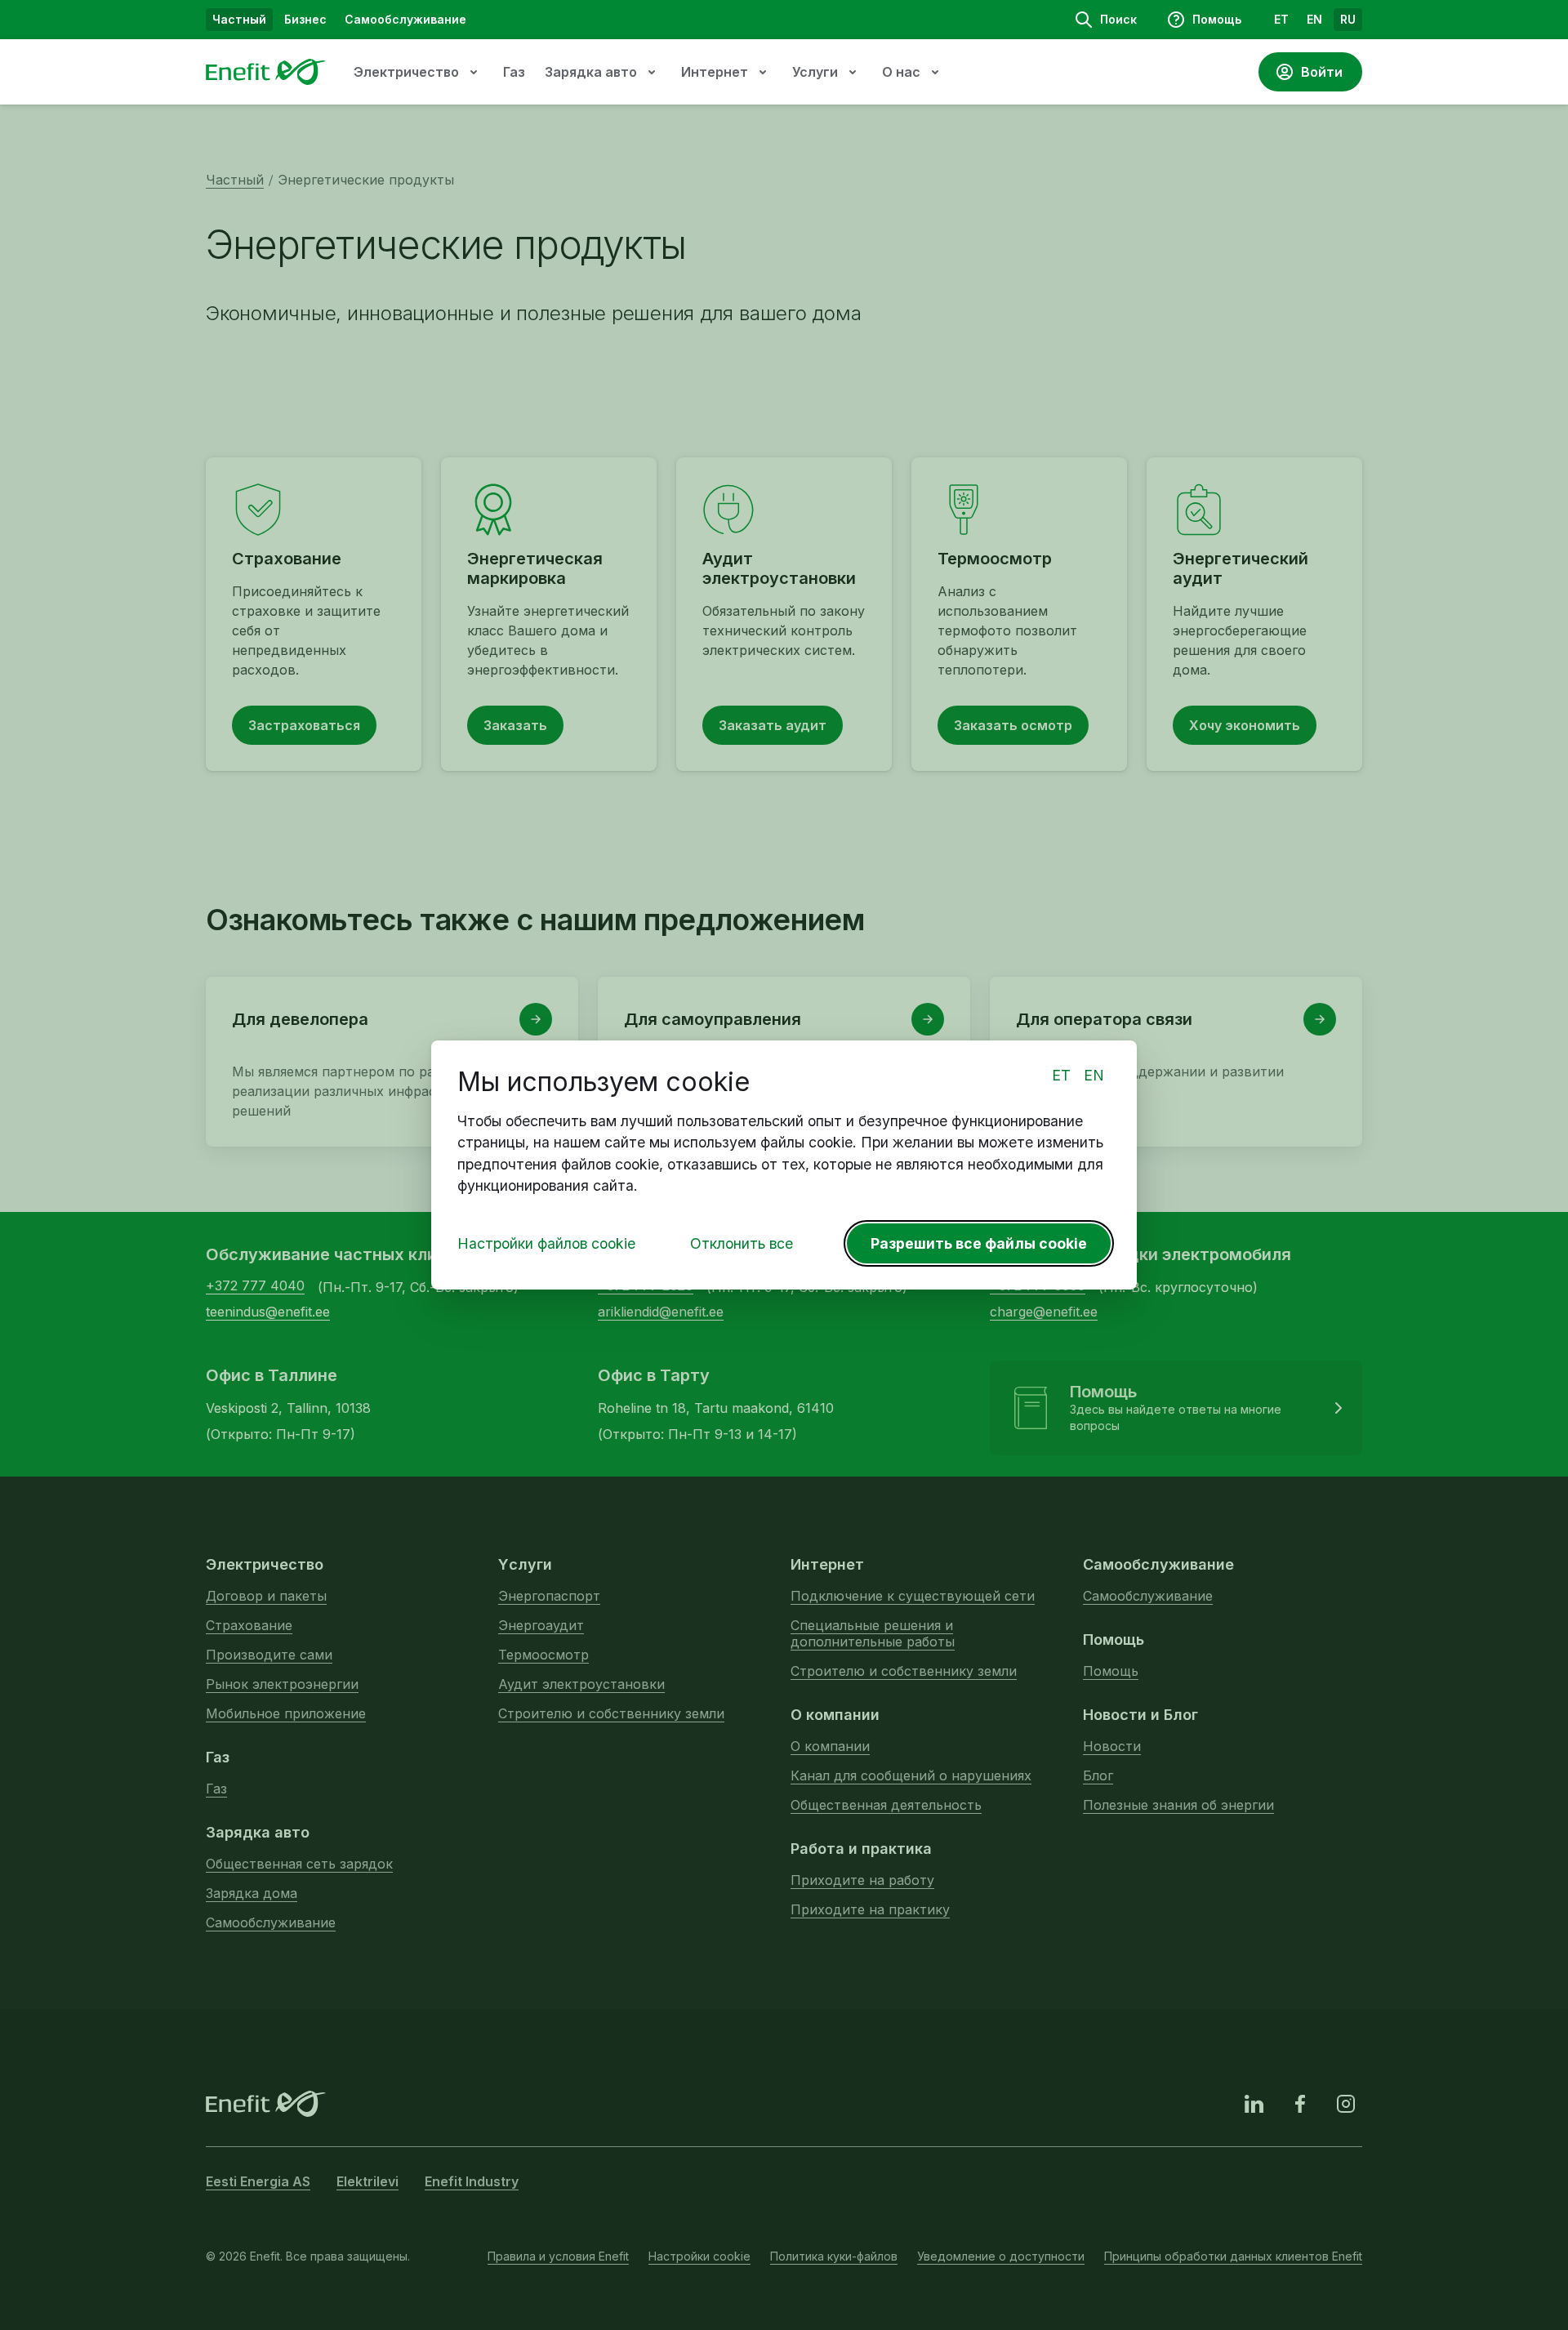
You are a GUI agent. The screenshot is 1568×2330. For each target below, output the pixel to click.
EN (1094, 1075)
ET (1061, 1075)
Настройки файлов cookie (546, 1243)
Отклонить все (742, 1243)
